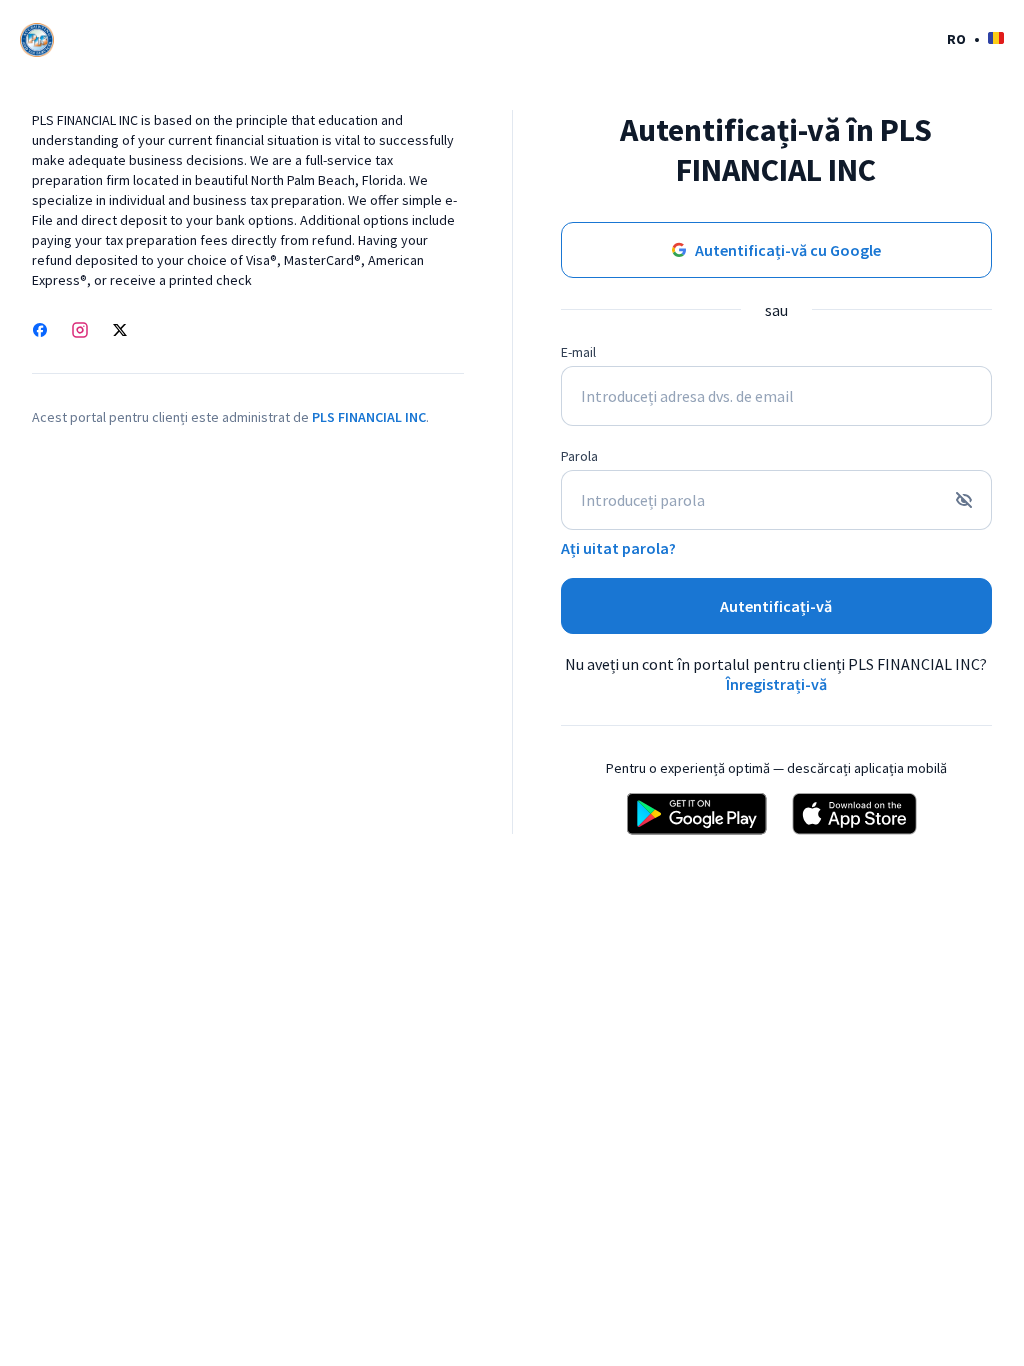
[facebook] (40, 332)
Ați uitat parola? (618, 548)
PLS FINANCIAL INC (369, 417)
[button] (975, 38)
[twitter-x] (120, 332)
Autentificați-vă (776, 606)
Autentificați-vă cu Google (788, 250)
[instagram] (80, 332)
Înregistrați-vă (776, 684)
